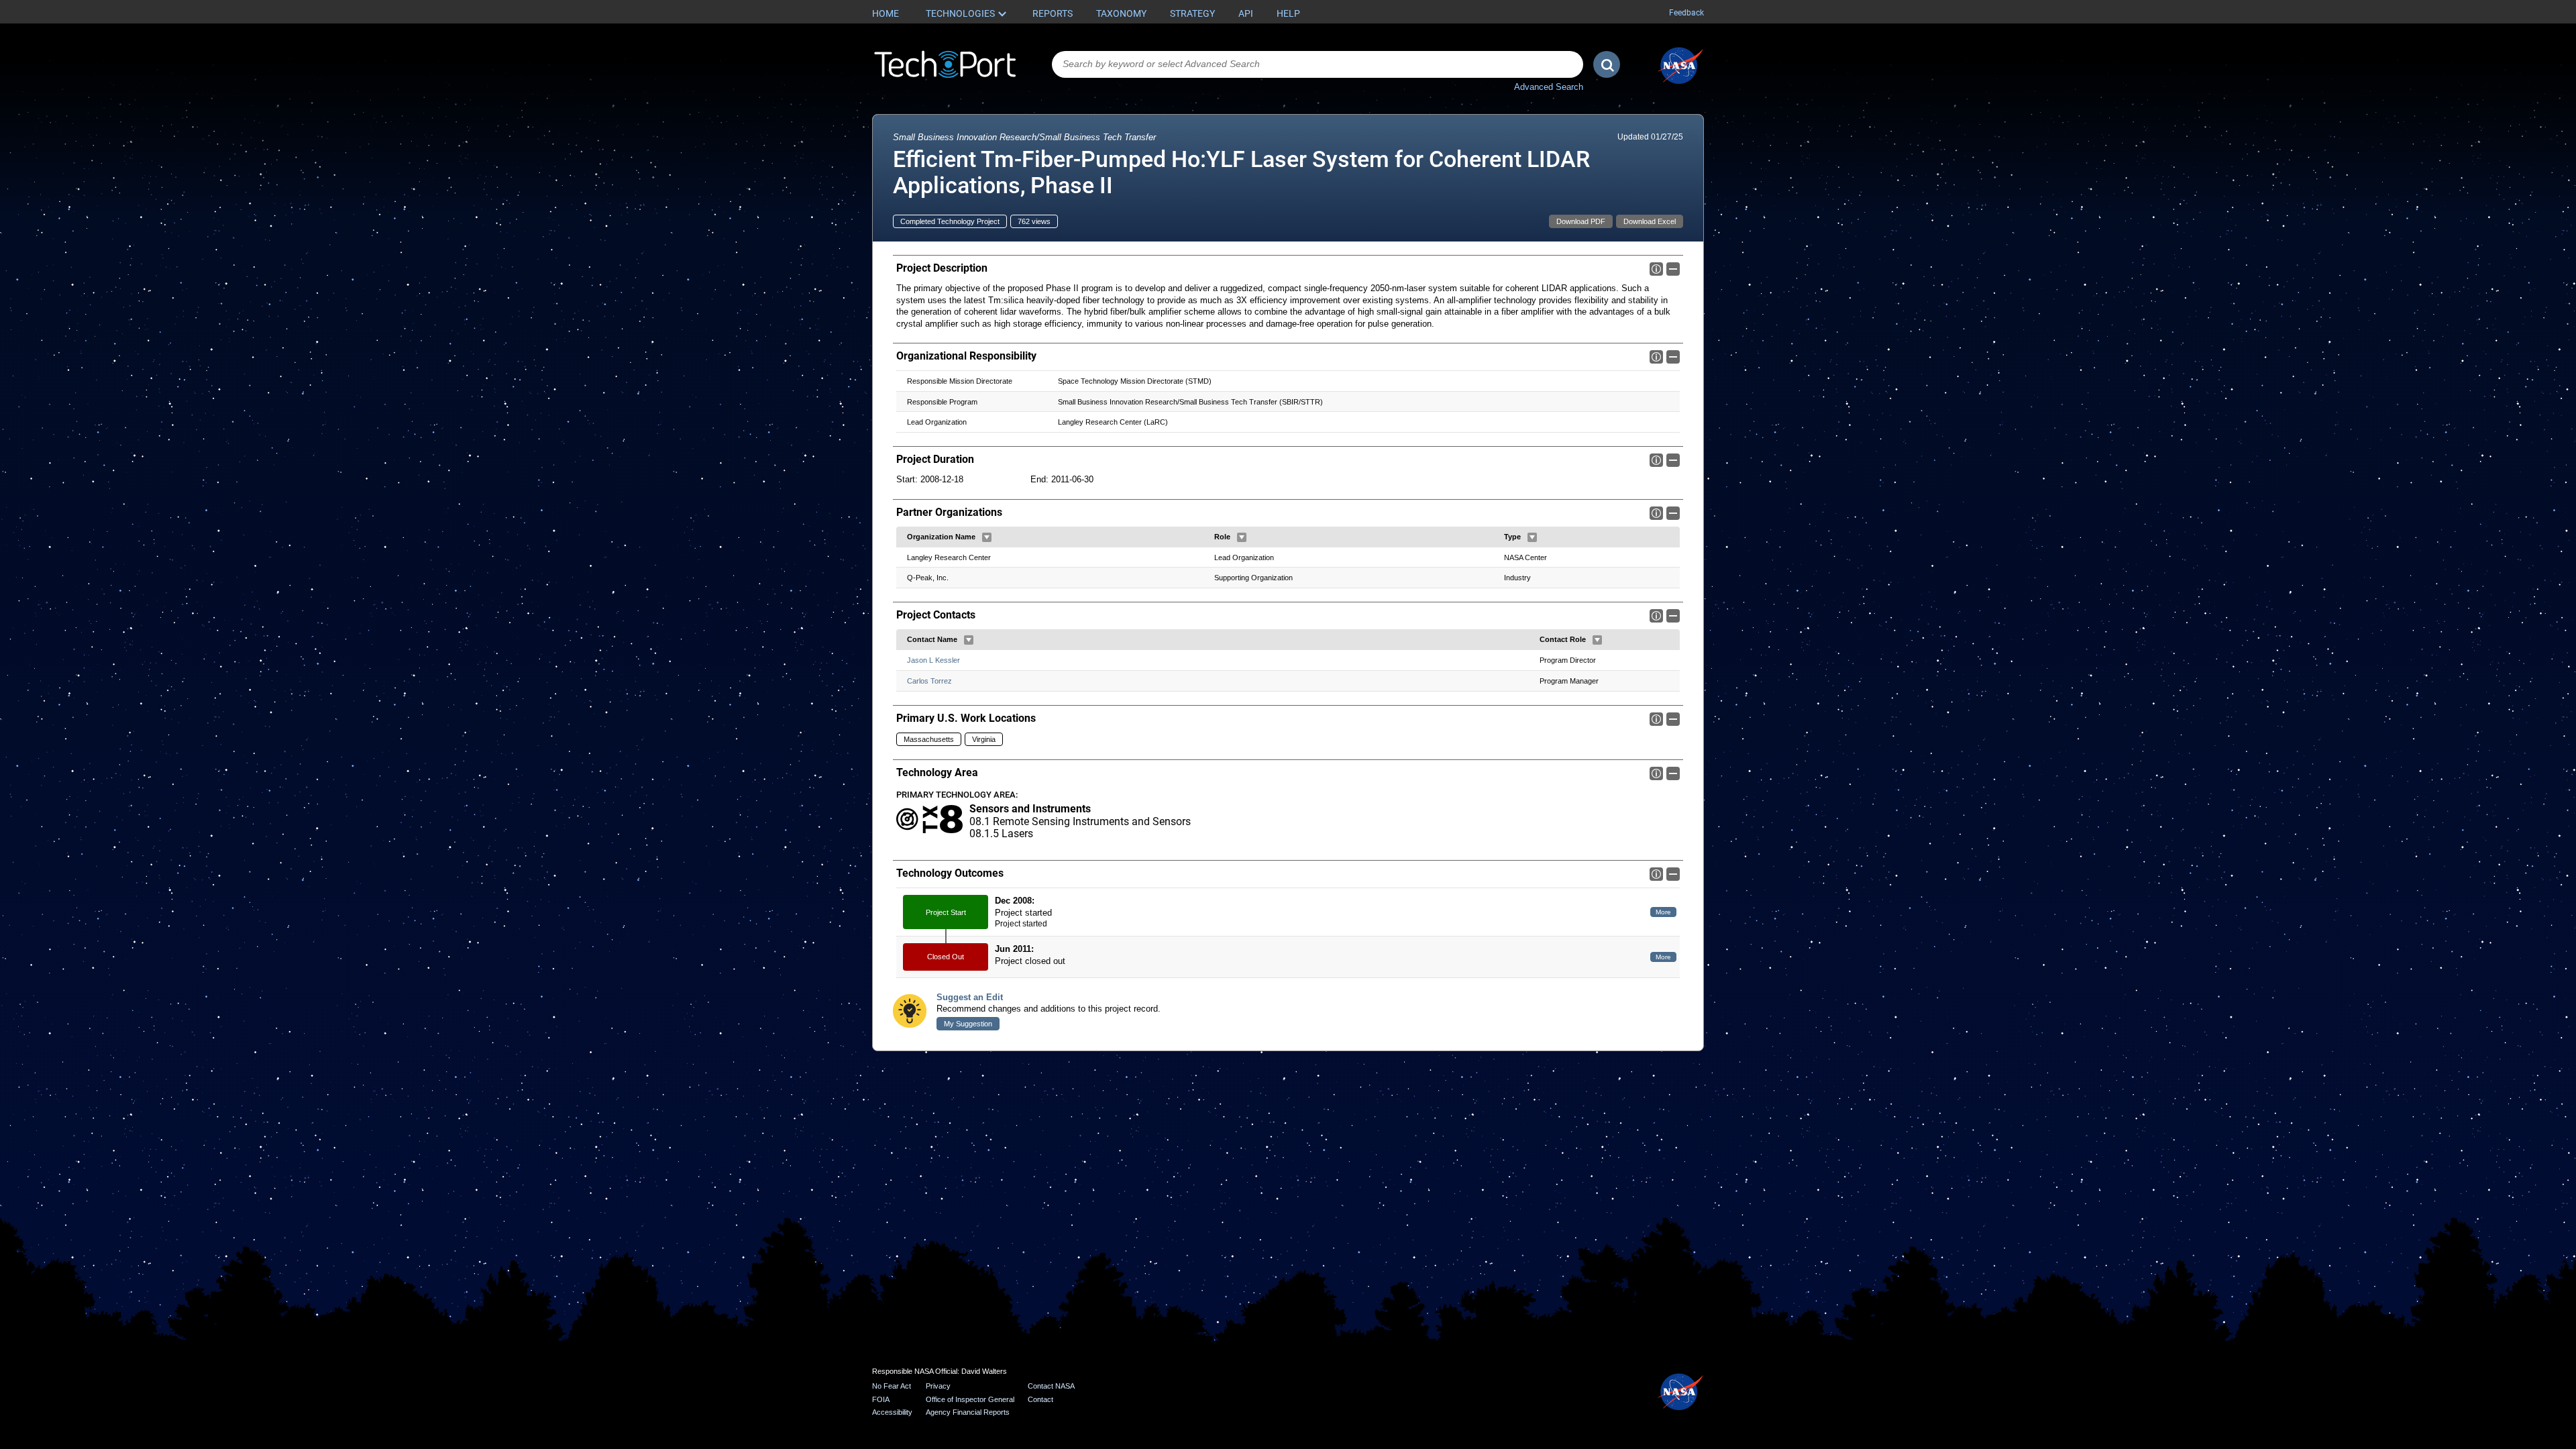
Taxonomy (1121, 13)
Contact (1040, 1399)
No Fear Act (892, 1386)
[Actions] (987, 537)
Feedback (1686, 13)
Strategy (1192, 13)
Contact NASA (1051, 1386)
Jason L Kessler (933, 660)
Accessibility (892, 1412)
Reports (1053, 13)
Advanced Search (1549, 87)
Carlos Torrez (929, 681)
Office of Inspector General (970, 1399)
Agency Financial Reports (968, 1412)
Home (885, 13)
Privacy (938, 1386)
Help (1288, 13)
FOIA (881, 1399)
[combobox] (1318, 64)
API (1246, 13)
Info (1656, 269)
